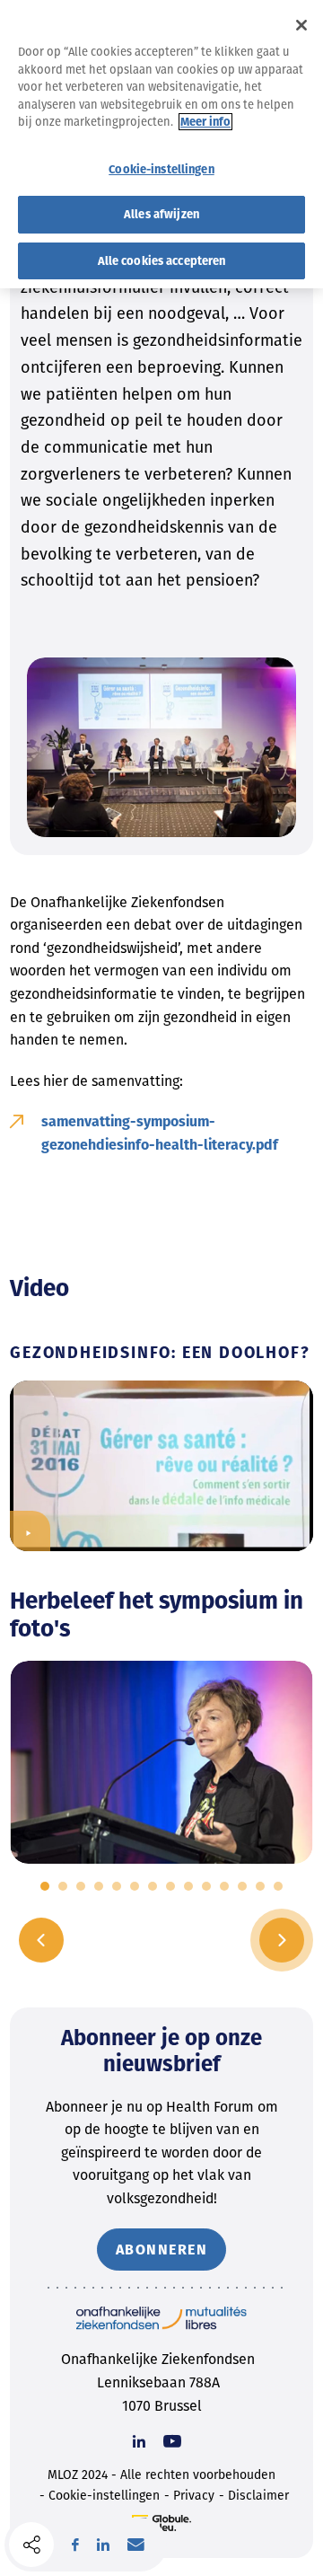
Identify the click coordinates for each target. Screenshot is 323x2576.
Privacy (194, 2496)
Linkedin (139, 2441)
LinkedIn (103, 2545)
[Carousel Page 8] (170, 1886)
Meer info (205, 122)
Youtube (172, 2441)
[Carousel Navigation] (161, 1940)
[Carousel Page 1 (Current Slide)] (45, 1886)
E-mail (136, 2545)
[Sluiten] (301, 25)
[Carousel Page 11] (224, 1886)
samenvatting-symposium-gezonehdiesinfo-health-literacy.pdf (160, 1133)
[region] (161, 144)
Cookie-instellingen (104, 2496)
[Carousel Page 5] (117, 1886)
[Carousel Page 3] (81, 1886)
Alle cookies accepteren (162, 261)
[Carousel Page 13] (260, 1886)
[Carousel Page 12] (242, 1886)
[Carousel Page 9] (188, 1886)
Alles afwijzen (161, 214)
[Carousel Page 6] (135, 1886)
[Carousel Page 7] (153, 1886)
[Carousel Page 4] (99, 1886)
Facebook (75, 2545)
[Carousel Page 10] (206, 1886)
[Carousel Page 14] (278, 1886)
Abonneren (162, 2250)
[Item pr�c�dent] (41, 1940)
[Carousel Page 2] (63, 1886)
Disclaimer (258, 2496)
